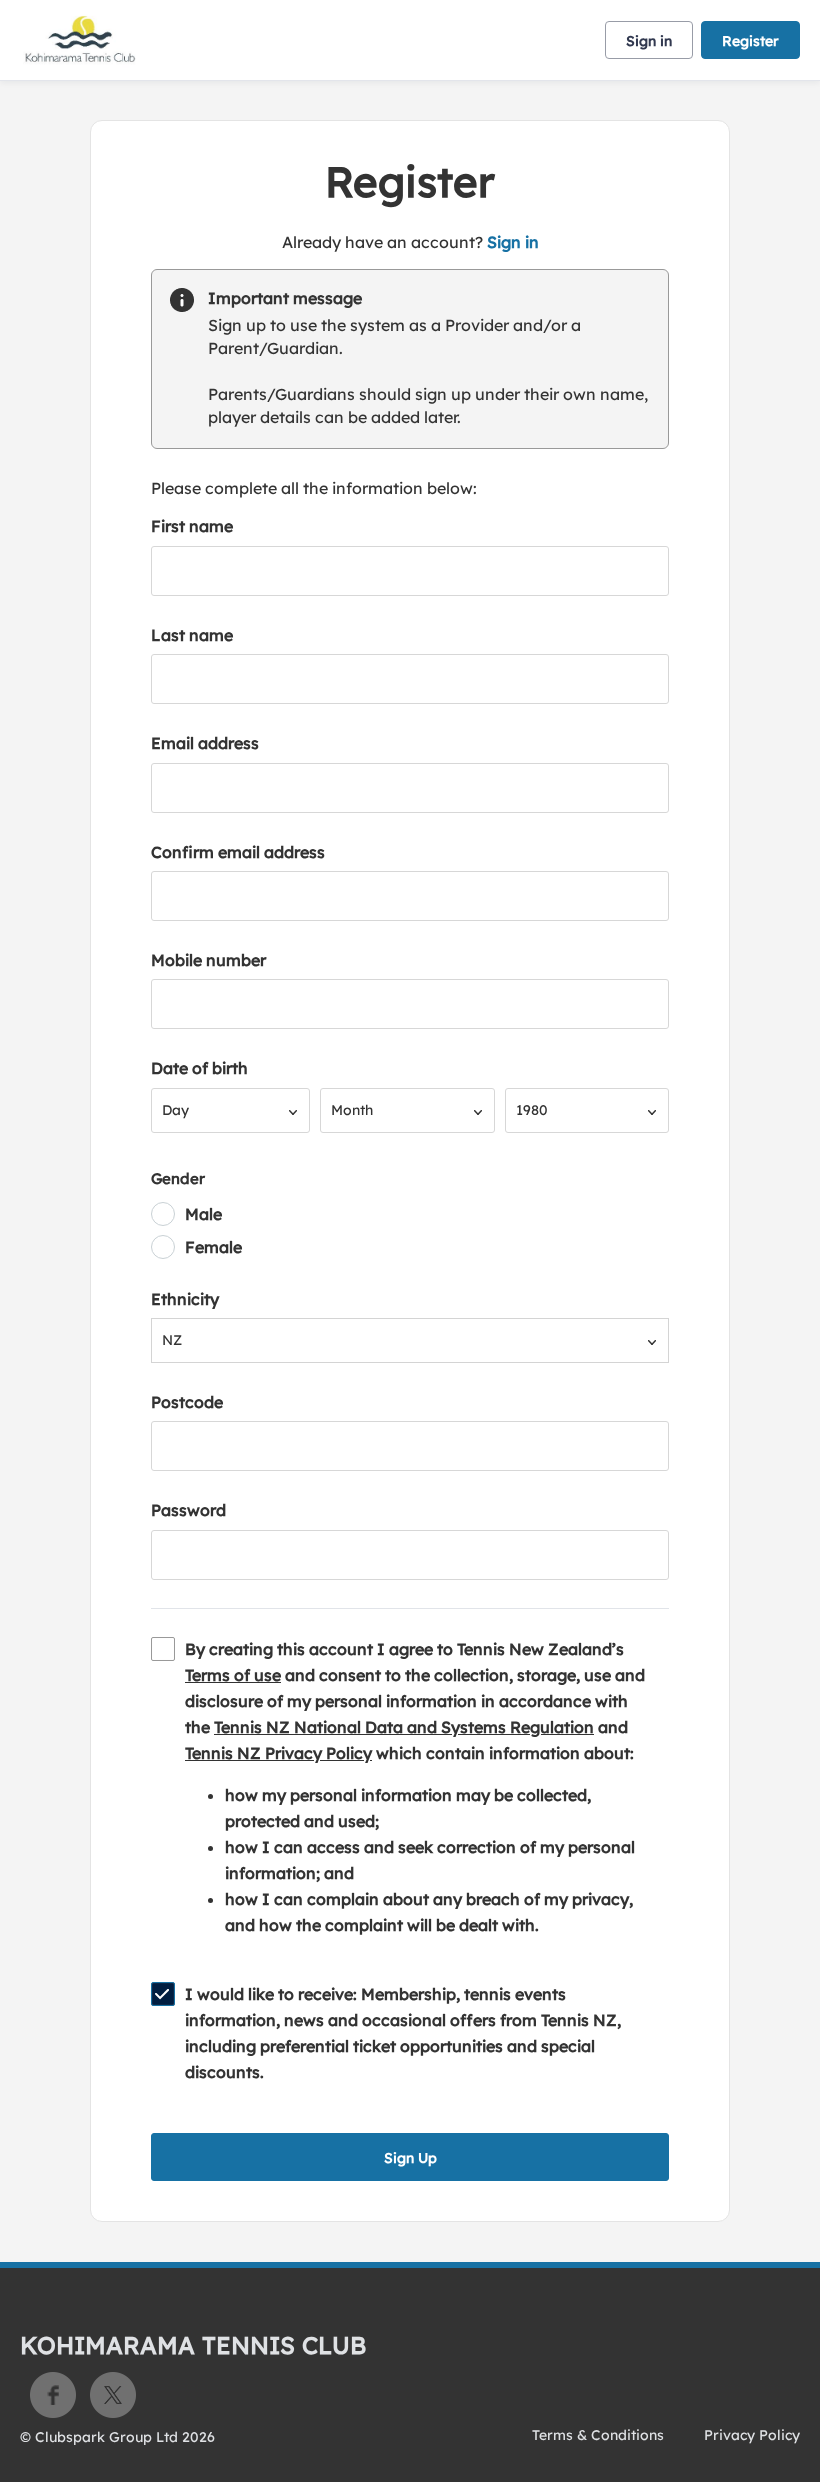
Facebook (53, 2395)
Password (188, 1510)
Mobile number (208, 960)
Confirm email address (238, 852)
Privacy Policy (752, 2435)
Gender (178, 1178)
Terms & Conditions (598, 2435)
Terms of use (233, 1675)
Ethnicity (185, 1299)
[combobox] (230, 1110)
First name (192, 526)
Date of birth (199, 1068)
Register (750, 41)
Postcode (187, 1402)
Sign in (649, 41)
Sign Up (410, 2158)
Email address (205, 743)
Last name (192, 635)
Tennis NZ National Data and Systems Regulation (404, 1727)
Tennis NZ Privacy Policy (278, 1753)
